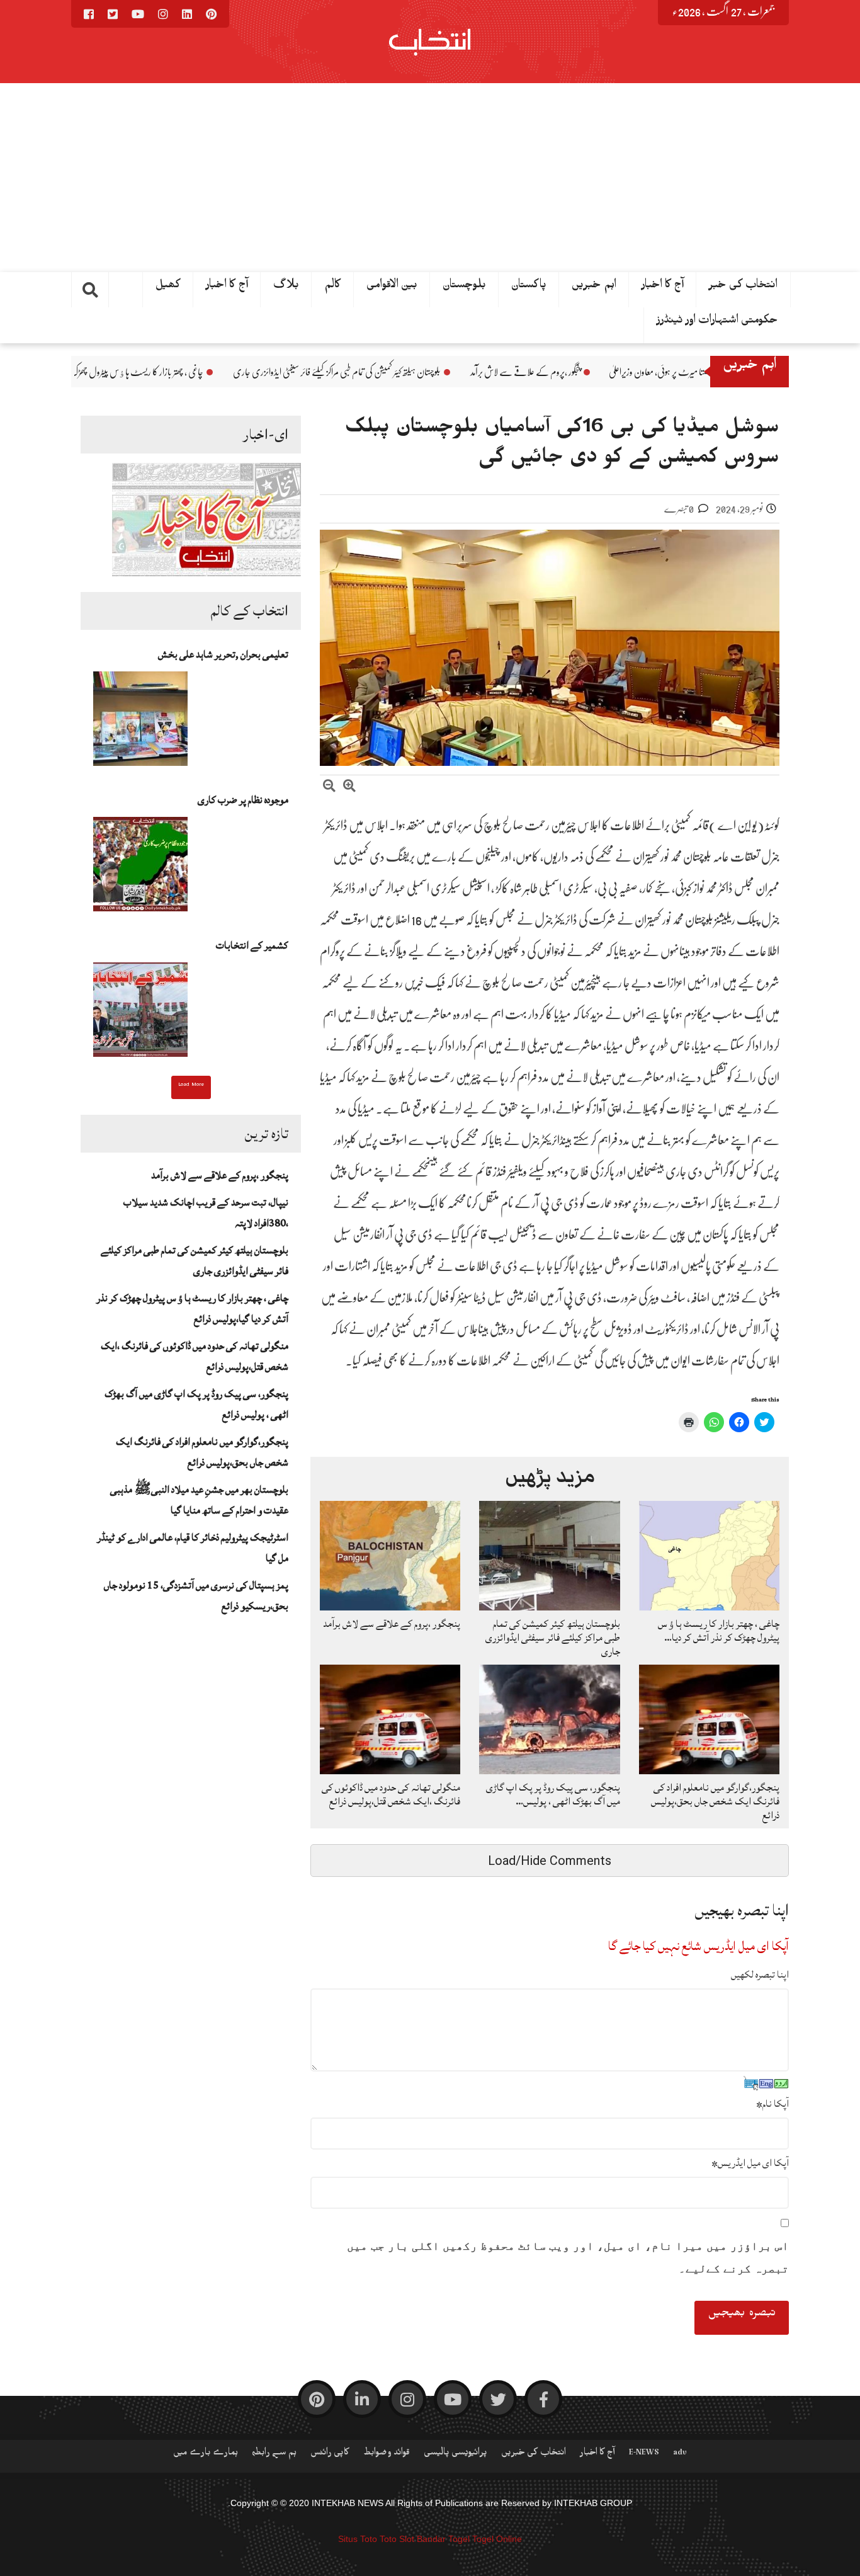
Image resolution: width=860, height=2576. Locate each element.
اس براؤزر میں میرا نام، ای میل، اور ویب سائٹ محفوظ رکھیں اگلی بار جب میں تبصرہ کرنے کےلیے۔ (568, 2257)
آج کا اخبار (227, 287)
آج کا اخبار (663, 287)
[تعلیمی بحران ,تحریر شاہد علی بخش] (140, 722)
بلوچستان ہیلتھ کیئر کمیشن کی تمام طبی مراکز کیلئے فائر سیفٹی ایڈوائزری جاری (448, 372)
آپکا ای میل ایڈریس (750, 2163)
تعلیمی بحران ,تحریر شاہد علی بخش (223, 654)
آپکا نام (772, 2104)
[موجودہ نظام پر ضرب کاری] (140, 868)
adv (680, 2454)
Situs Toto (358, 2539)
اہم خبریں (594, 287)
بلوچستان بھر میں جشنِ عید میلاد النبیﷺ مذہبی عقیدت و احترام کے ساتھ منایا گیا (199, 1500)
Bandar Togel (443, 2539)
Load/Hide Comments (550, 1861)
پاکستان (529, 287)
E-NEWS (644, 2454)
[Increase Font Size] (349, 788)
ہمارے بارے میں (206, 2454)
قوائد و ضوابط (387, 2454)
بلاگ (286, 287)
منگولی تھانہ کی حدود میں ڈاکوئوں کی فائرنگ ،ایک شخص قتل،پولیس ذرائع (391, 1794)
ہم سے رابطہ (274, 2454)
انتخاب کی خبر (743, 287)
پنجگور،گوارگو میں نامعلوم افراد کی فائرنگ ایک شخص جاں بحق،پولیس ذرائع (202, 1452)
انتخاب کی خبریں (534, 2454)
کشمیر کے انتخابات (252, 945)
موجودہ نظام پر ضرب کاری (243, 800)
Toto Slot (397, 2539)
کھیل (168, 287)
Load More (191, 1086)
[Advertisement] (430, 178)
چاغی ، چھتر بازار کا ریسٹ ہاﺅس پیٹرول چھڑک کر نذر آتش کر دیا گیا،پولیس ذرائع (201, 372)
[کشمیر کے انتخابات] (140, 1013)
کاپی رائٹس (330, 2454)
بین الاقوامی (392, 287)
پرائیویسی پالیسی (455, 2454)
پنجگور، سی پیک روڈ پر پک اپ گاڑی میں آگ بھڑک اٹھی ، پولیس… (553, 1794)
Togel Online (497, 2539)
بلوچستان (464, 287)
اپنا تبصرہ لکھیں (760, 1975)
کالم (333, 287)
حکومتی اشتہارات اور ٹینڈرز (717, 322)
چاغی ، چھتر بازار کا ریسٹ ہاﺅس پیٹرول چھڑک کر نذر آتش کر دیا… (719, 1631)
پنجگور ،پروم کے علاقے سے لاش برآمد (636, 372)
